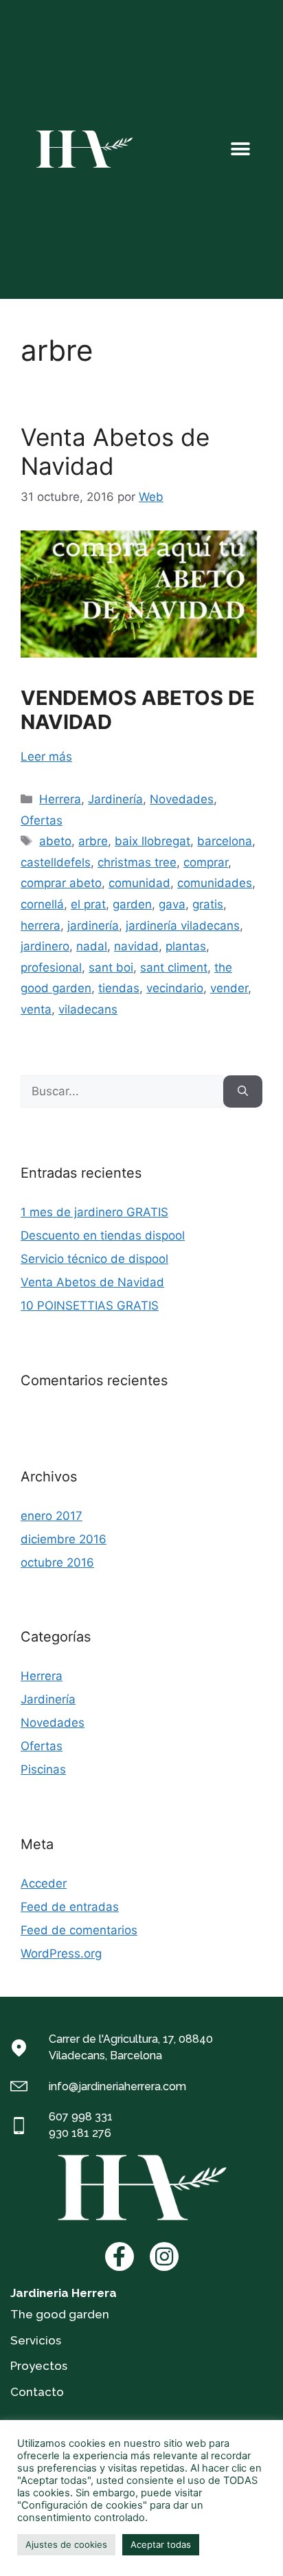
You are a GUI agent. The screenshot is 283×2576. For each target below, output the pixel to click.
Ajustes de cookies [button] (66, 2544)
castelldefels (56, 862)
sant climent (174, 967)
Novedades (182, 799)
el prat (88, 904)
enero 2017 (52, 1516)
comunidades (215, 883)
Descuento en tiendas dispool (103, 1235)
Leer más (46, 757)
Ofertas (42, 820)
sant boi (111, 967)
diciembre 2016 (64, 1539)
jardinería (93, 926)
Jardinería (115, 799)
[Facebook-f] (120, 2256)
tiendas (119, 988)
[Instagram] (164, 2256)
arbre (93, 841)
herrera (41, 926)
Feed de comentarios (79, 1930)
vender (229, 988)
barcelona (225, 841)
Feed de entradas (70, 1907)
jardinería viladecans (183, 926)
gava (172, 904)
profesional (51, 967)
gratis (208, 904)
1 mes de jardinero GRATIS (94, 1212)
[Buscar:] (122, 1092)
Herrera (60, 799)
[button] (240, 149)
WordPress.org (61, 1953)
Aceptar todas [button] (161, 2544)
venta (36, 1009)
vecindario (175, 988)
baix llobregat (152, 841)
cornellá (42, 904)
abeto (55, 841)
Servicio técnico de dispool (94, 1259)
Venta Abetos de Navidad (92, 1282)
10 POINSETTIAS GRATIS (90, 1306)
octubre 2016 (57, 1563)
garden (132, 904)
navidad (136, 946)
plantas (186, 946)
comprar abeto (61, 883)
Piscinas (43, 1769)
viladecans (88, 1009)
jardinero (45, 946)
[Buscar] (243, 1092)
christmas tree (137, 862)
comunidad (139, 883)
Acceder (44, 1883)
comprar (206, 862)
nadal (92, 946)
